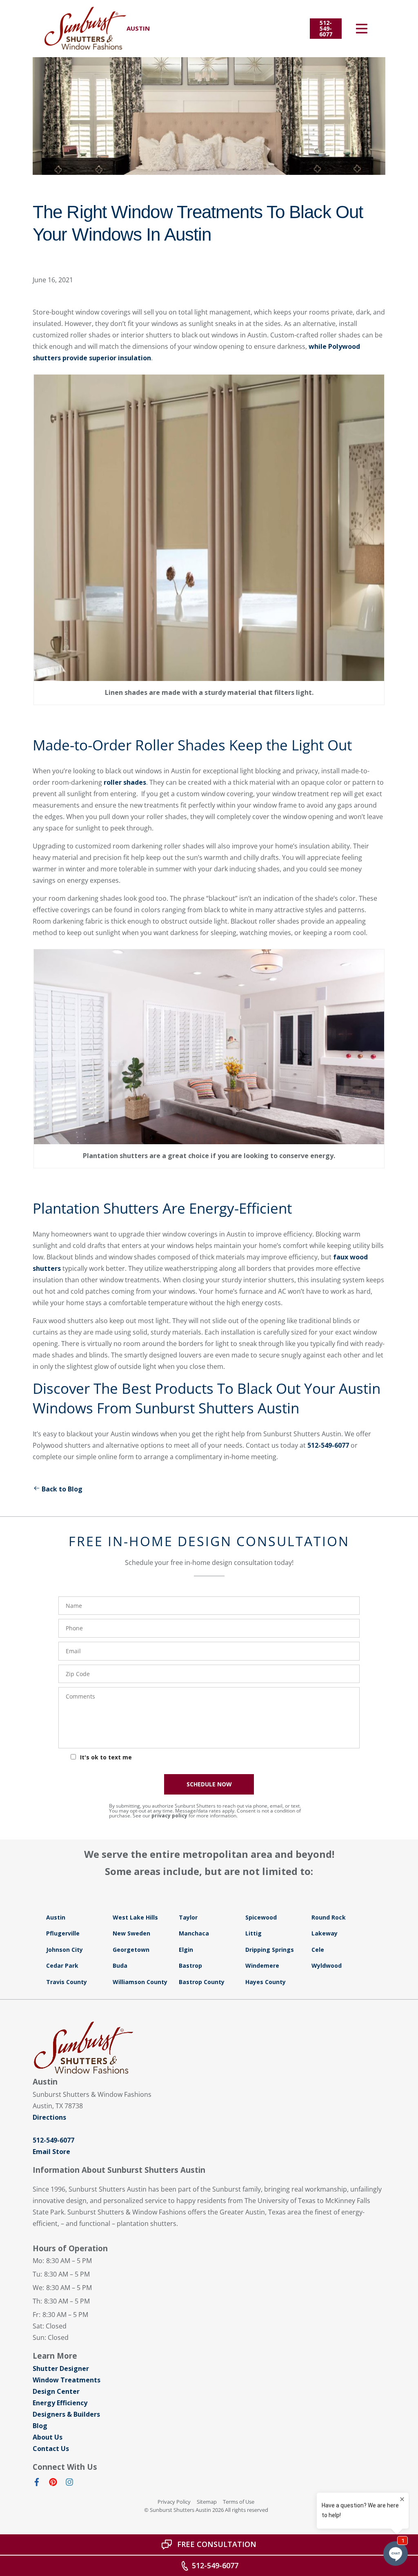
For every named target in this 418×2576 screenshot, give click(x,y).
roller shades (125, 782)
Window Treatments (67, 2380)
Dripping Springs (270, 1950)
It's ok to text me (106, 1757)
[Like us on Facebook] (37, 2484)
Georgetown (131, 1950)
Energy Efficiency (60, 2403)
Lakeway (325, 1933)
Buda (120, 1965)
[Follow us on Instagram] (69, 2484)
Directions (49, 2117)
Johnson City (64, 1950)
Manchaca (194, 1933)
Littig (253, 1933)
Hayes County (266, 1982)
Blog (40, 2426)
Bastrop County (202, 1982)
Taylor (188, 1917)
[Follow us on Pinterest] (53, 2484)
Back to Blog (62, 1489)
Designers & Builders (66, 2414)
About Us (48, 2437)
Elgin (186, 1950)
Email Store (51, 2152)
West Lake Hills (135, 1917)
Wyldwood (327, 1965)
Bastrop (190, 1965)
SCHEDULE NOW (209, 1784)
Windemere (262, 1965)
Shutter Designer (61, 2368)
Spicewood (261, 1917)
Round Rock (329, 1917)
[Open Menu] (362, 29)
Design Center (56, 2391)
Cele (318, 1950)
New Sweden (131, 1933)
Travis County (67, 1982)
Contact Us (51, 2449)
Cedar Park (62, 1965)
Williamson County (140, 1982)
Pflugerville (63, 1933)
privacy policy (169, 1816)
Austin (56, 1917)
